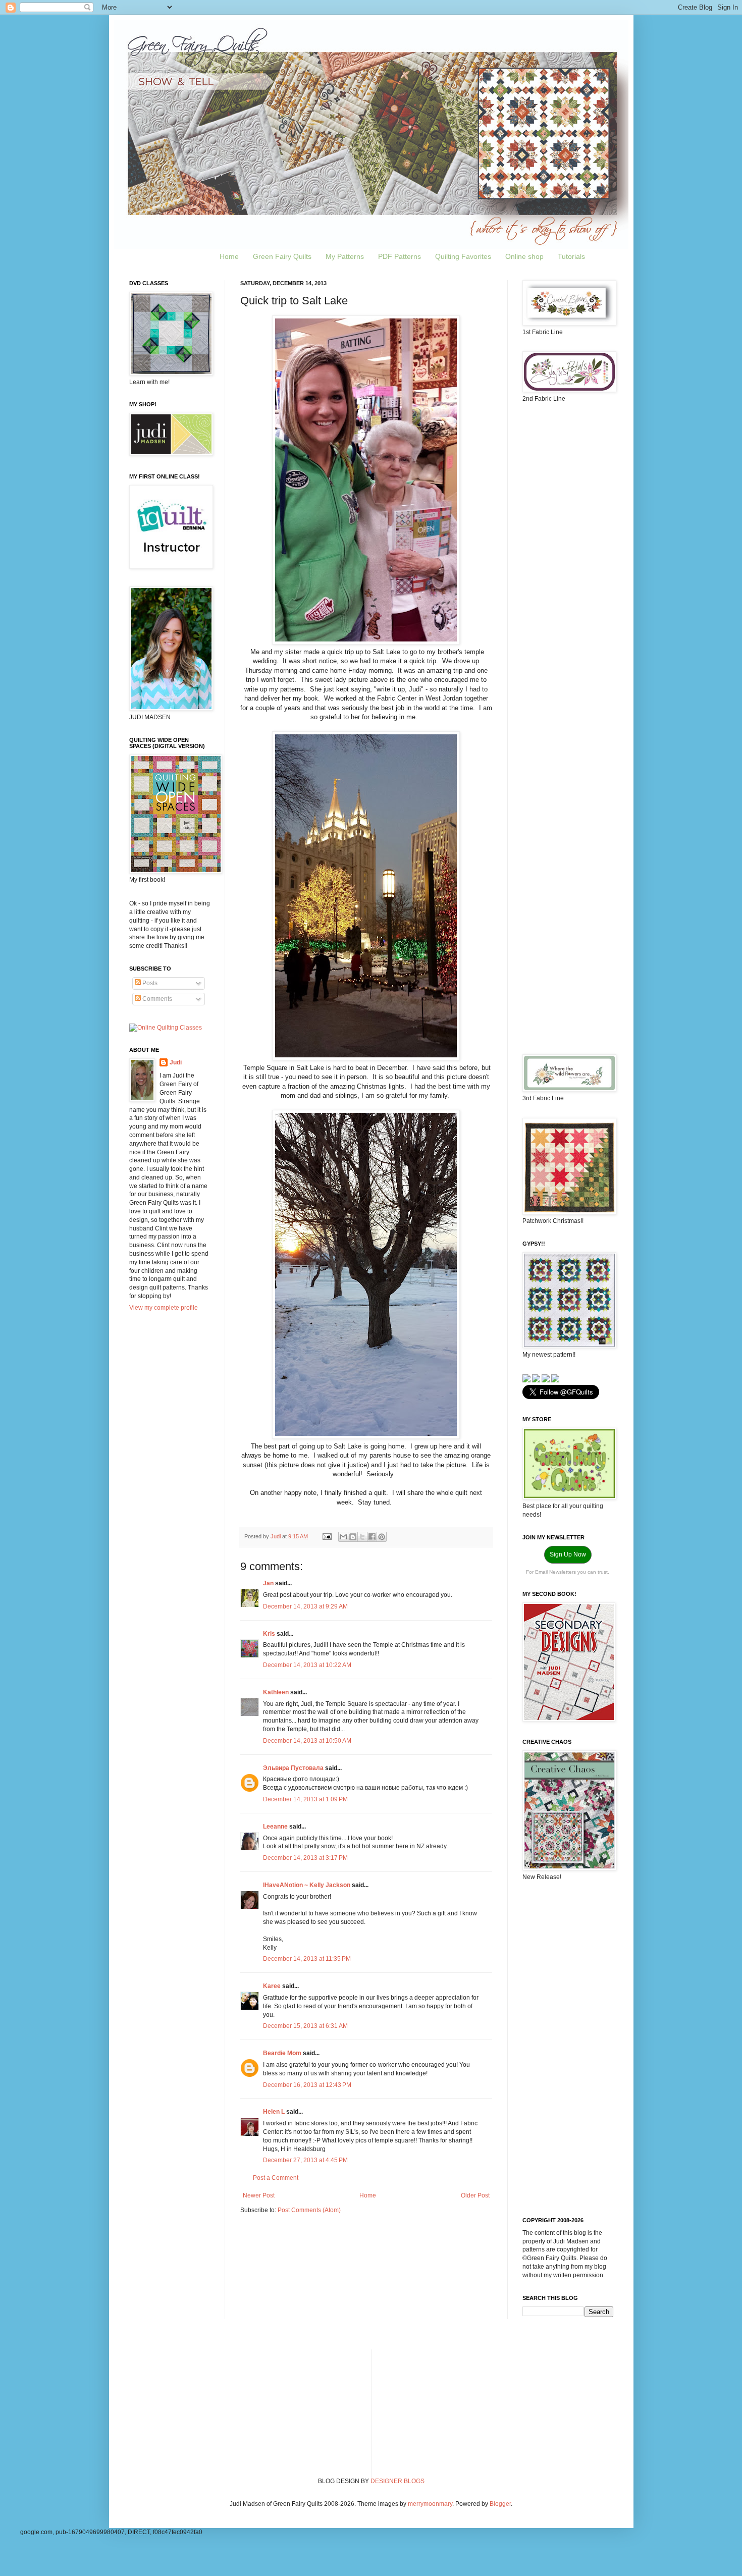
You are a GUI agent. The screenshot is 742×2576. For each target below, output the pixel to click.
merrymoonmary (430, 2504)
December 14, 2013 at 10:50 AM (307, 1741)
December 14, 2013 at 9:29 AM (305, 1606)
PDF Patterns (400, 256)
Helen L (274, 2112)
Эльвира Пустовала (293, 1768)
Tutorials (571, 256)
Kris (269, 1634)
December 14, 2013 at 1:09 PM (305, 1799)
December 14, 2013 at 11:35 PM (307, 1959)
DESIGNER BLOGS (397, 2481)
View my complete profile (164, 1308)
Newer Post (259, 2195)
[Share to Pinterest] (382, 1537)
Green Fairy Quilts (282, 256)
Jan (268, 1583)
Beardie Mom (282, 2053)
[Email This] (343, 1537)
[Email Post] (327, 1536)
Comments (156, 999)
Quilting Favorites (463, 256)
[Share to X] (362, 1537)
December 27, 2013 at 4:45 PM (305, 2160)
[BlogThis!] (353, 1537)
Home (229, 256)
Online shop (524, 256)
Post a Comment (276, 2178)
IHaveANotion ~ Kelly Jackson (307, 1885)
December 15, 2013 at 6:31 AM (305, 2026)
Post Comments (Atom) (309, 2210)
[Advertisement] (568, 570)
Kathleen (276, 1692)
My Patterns (345, 256)
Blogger (500, 2504)
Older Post (475, 2195)
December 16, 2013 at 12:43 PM (307, 2085)
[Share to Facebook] (372, 1537)
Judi (176, 1062)
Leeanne (275, 1827)
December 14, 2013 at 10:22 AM (307, 1665)
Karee (272, 1986)
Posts (149, 983)
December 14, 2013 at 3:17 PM (305, 1858)
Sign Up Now (568, 1554)
